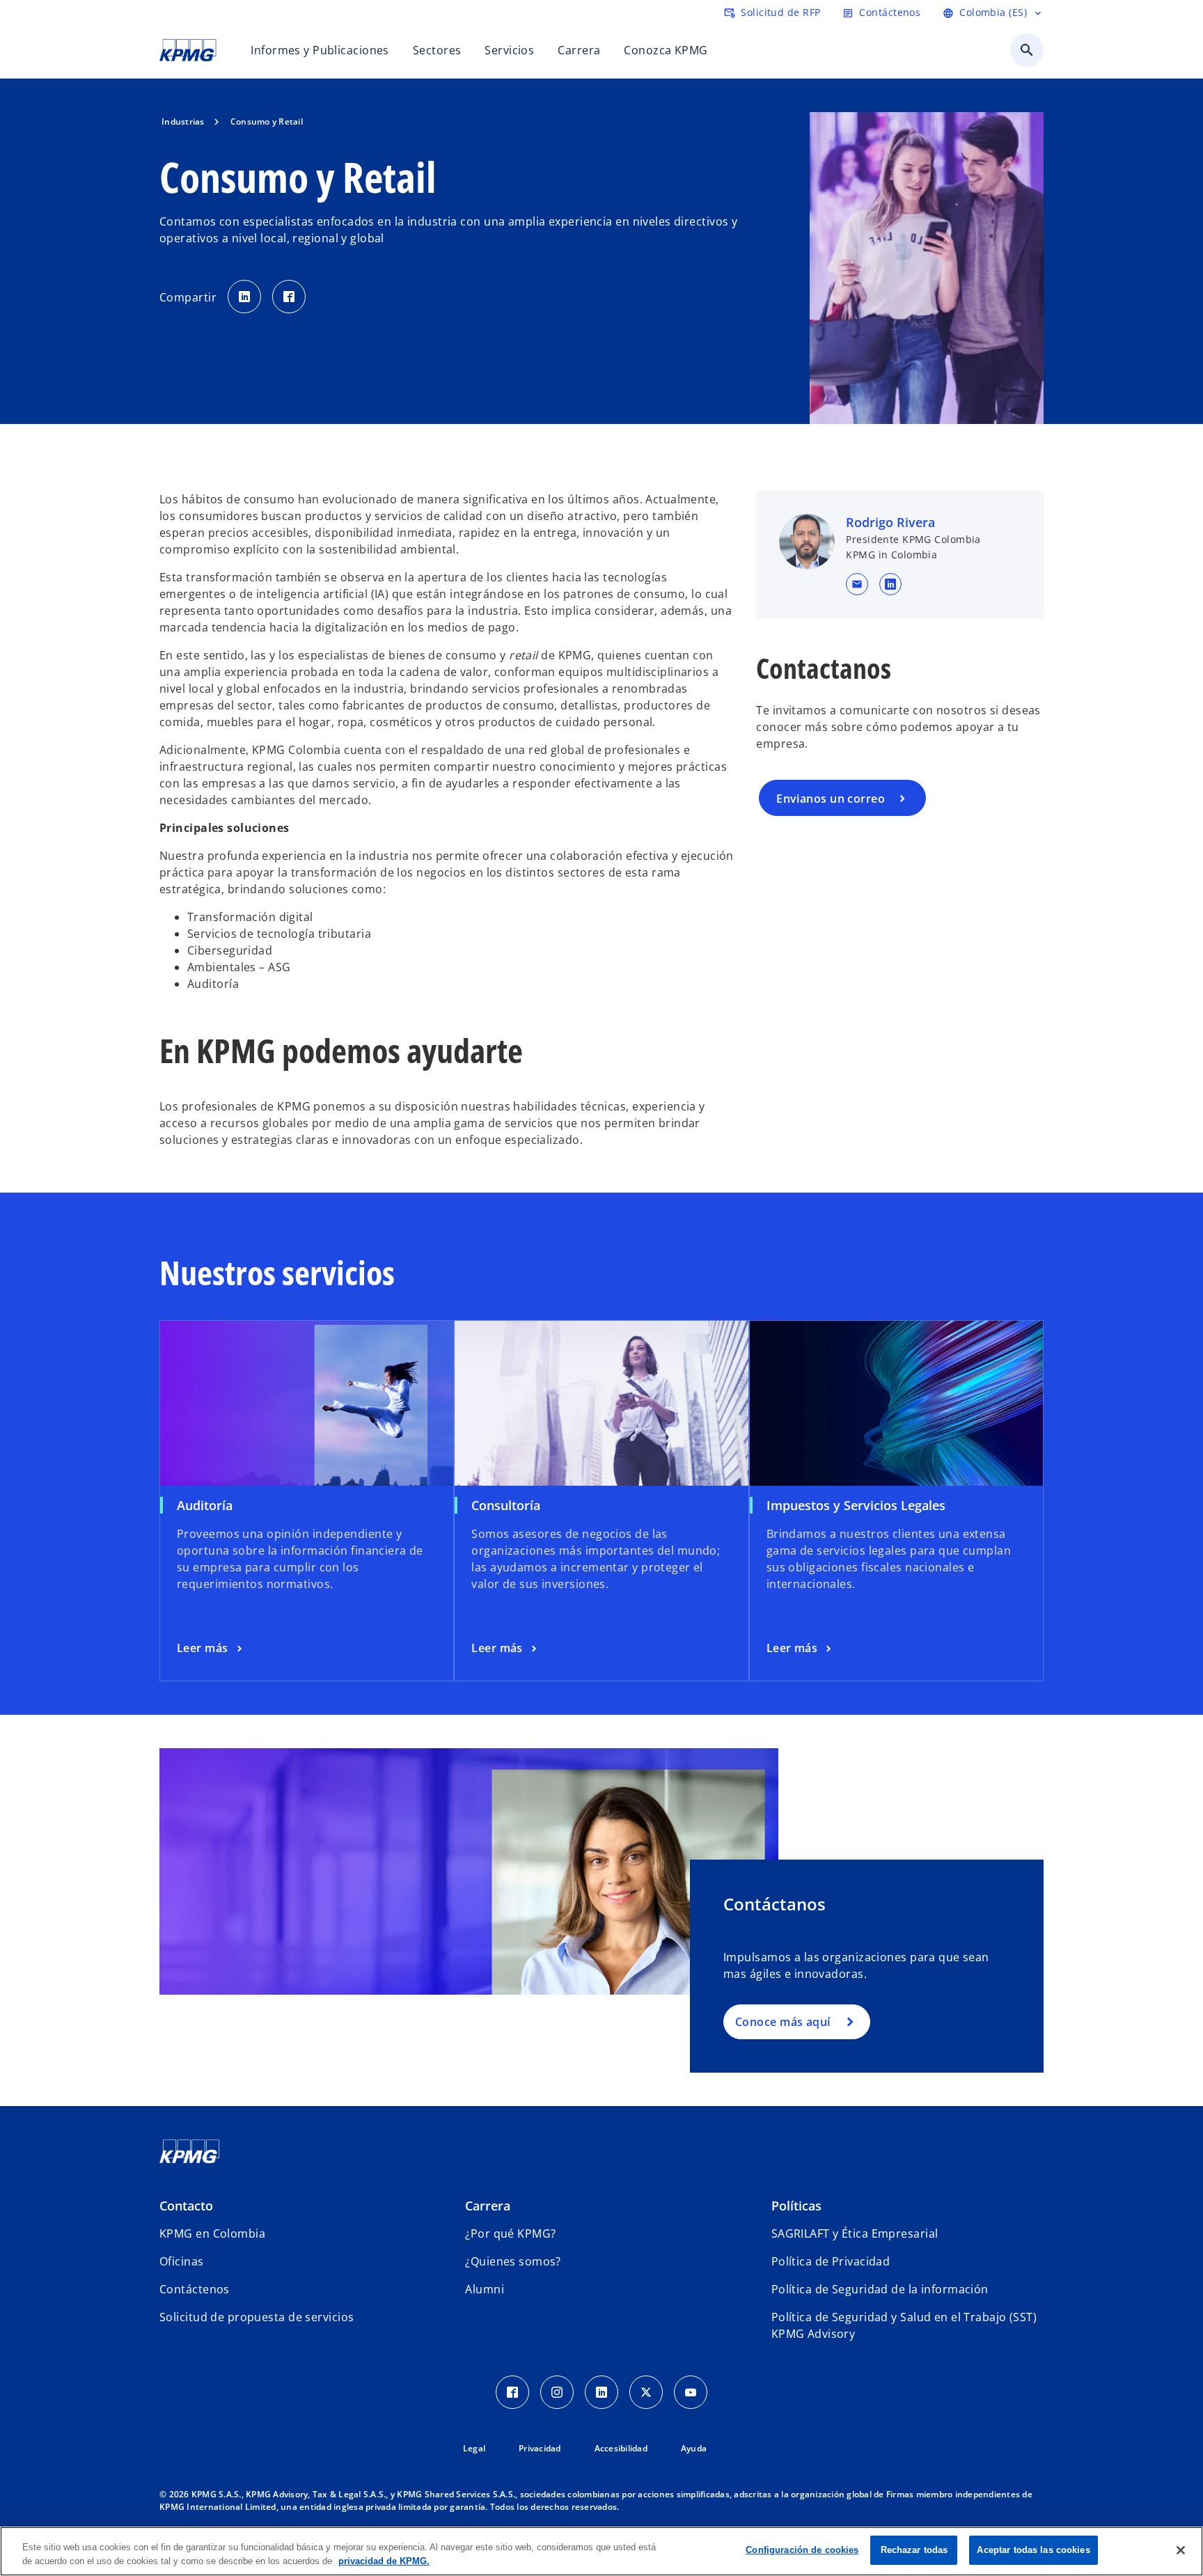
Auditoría (205, 1505)
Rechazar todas (914, 2550)
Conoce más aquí (783, 2022)
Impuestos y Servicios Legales (856, 1505)
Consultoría (506, 1505)
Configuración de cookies (802, 2550)
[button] (857, 584)
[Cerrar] (1181, 2550)
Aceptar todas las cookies (1033, 2550)
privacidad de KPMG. (384, 2561)
